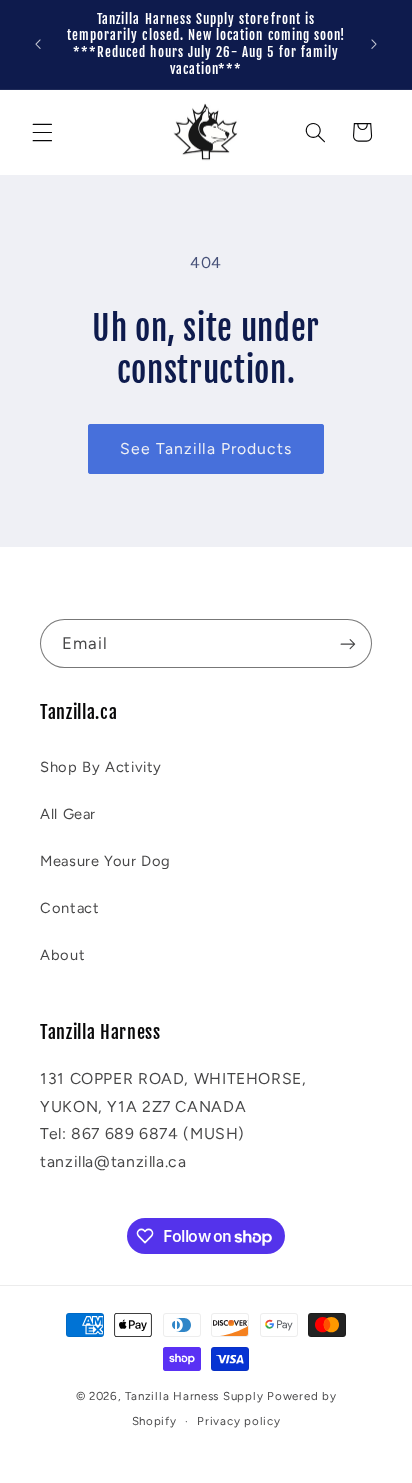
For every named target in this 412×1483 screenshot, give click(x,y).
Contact (69, 908)
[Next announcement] (374, 44)
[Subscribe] (348, 643)
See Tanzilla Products (206, 448)
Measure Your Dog (105, 861)
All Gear (68, 814)
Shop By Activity (101, 767)
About (62, 955)
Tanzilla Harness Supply (194, 1396)
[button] (42, 132)
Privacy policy (238, 1421)
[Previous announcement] (38, 44)
